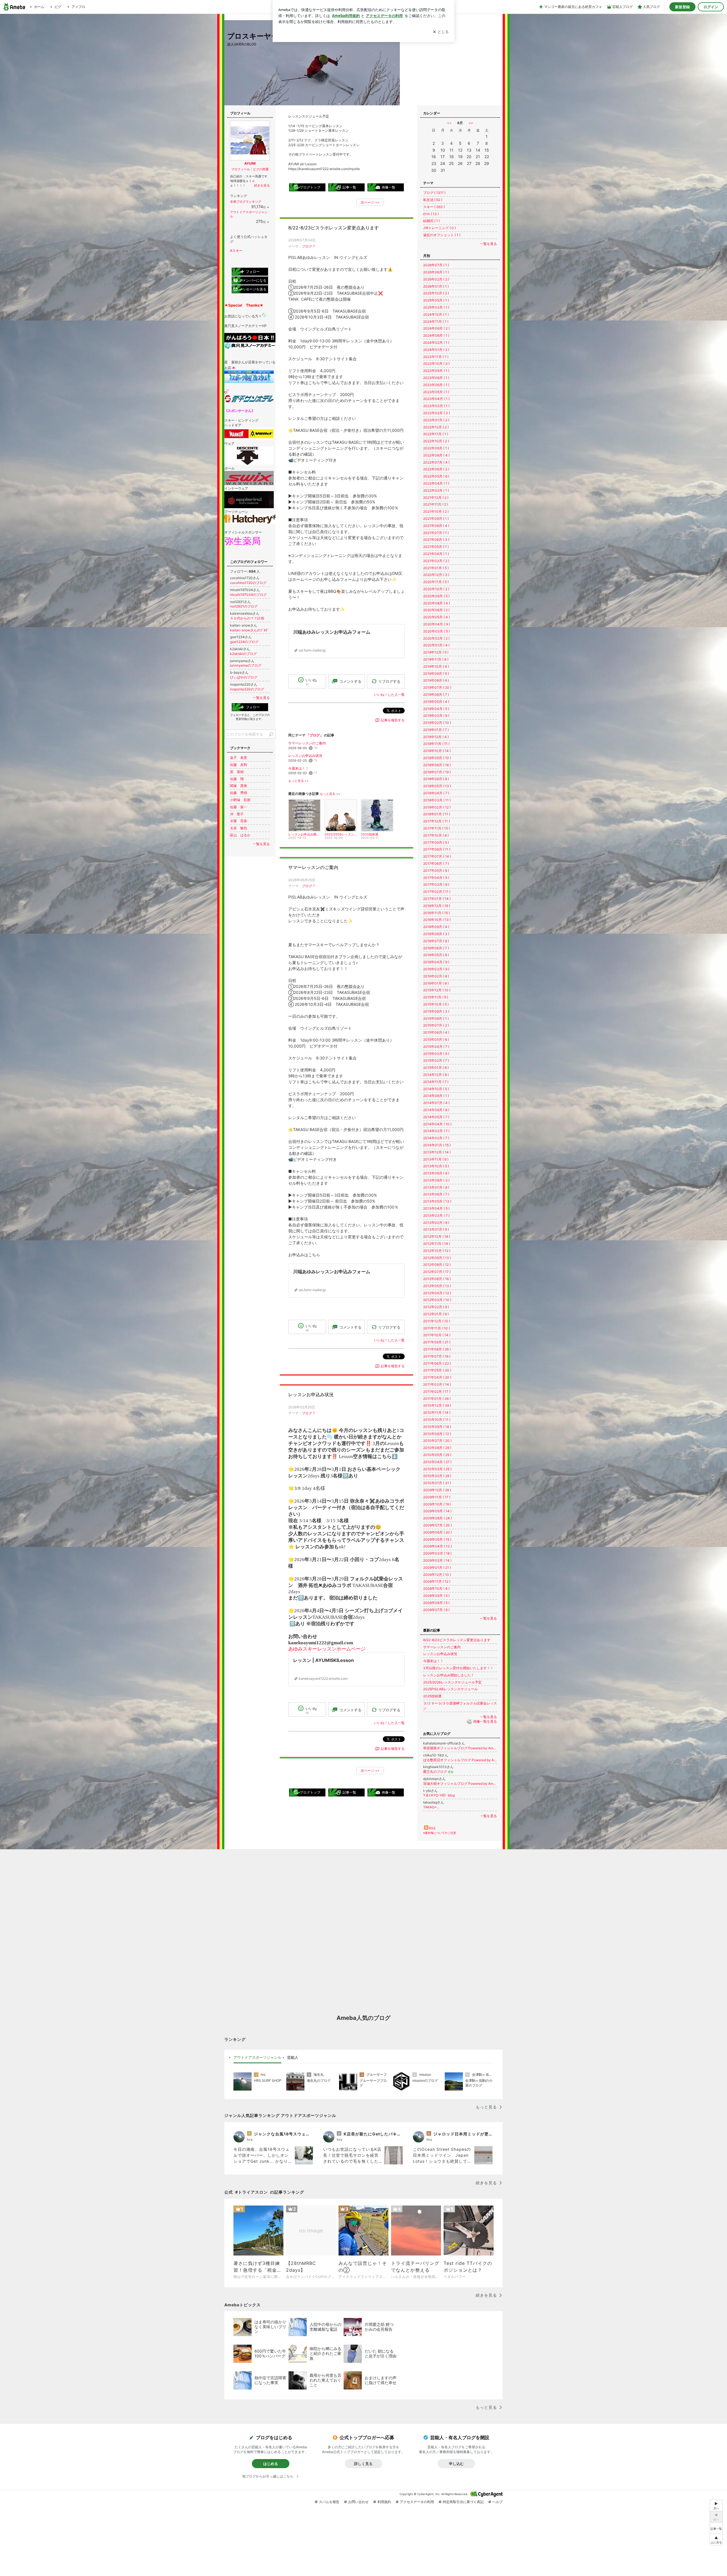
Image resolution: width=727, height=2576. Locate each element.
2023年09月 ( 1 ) (436, 371)
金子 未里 (239, 758)
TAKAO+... (431, 1807)
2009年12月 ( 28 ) (437, 1490)
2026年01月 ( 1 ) (436, 286)
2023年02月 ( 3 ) (436, 413)
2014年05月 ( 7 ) (436, 1117)
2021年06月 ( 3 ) (436, 540)
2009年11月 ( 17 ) (437, 1497)
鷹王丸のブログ (438, 1772)
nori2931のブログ (244, 606)
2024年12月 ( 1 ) (436, 314)
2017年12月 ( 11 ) (436, 821)
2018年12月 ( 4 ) (436, 737)
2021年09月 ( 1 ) (436, 519)
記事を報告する (393, 720)
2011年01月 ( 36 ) (437, 1399)
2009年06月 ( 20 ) (437, 1532)
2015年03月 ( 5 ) (436, 1054)
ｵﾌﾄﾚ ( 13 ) (431, 214)
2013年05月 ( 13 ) (437, 1201)
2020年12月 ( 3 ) (436, 575)
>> (471, 123)
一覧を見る (488, 244)
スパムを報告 (329, 2502)
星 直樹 (237, 772)
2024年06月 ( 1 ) (436, 335)
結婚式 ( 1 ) (432, 221)
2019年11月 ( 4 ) (436, 659)
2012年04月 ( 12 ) (437, 1293)
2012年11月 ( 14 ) (437, 1244)
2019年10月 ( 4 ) (436, 666)
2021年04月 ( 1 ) (436, 554)
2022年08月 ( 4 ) (436, 455)
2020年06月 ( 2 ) (436, 610)
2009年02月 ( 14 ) (437, 1560)
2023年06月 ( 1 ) (436, 385)
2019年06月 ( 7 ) (436, 695)
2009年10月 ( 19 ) (437, 1504)
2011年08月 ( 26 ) (437, 1349)
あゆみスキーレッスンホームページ (327, 1649)
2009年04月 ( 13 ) (437, 1546)
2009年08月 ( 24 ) (437, 1518)
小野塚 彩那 (240, 800)
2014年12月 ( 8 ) (436, 1075)
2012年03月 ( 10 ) (437, 1300)
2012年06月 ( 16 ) (437, 1279)
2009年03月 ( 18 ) (437, 1553)
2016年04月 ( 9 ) (436, 962)
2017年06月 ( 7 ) (436, 863)
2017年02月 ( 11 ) (437, 892)
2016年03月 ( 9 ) (436, 969)
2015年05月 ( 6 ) (436, 1039)
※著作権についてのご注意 (440, 1833)
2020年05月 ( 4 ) (436, 617)
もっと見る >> (298, 781)
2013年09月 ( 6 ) (436, 1173)
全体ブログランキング (246, 202)
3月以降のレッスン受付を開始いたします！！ (458, 1668)
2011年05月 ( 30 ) (437, 1370)
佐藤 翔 (237, 779)
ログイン (711, 7)
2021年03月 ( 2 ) (436, 561)
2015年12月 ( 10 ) (437, 990)
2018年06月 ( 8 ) (436, 779)
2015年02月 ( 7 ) (436, 1060)
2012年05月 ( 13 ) (437, 1286)
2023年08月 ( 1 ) (436, 378)
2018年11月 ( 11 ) (436, 744)
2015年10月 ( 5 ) (436, 1004)
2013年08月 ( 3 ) (436, 1180)
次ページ (370, 202)
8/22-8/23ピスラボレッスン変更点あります (334, 228)
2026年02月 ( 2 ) (436, 279)
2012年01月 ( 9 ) (436, 1314)
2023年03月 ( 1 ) (436, 406)
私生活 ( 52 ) (433, 200)
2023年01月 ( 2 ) (436, 420)
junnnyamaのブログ (246, 665)
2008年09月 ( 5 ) (436, 1596)
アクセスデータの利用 (417, 2502)
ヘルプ (498, 2502)
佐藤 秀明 (239, 793)
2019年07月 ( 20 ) (437, 687)
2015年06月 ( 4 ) (436, 1032)
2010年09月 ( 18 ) (437, 1427)
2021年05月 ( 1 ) (436, 547)
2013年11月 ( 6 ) (436, 1159)
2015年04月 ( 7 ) (436, 1047)
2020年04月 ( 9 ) (436, 624)
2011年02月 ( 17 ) (437, 1391)
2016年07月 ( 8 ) (436, 941)
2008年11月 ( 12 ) (437, 1581)
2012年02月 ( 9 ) (436, 1307)
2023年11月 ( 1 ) (436, 357)
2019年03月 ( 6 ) (436, 716)
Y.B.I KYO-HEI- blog (439, 1795)
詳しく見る (363, 2464)
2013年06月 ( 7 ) (436, 1194)
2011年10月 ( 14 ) (437, 1335)
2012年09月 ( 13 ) (437, 1258)
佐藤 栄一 (239, 807)
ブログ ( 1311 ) (434, 193)
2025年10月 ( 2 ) (436, 293)
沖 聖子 (237, 814)
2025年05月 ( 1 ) (436, 300)
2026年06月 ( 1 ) (436, 272)
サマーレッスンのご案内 (307, 743)
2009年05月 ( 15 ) (437, 1539)
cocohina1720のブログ (248, 583)
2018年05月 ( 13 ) (437, 786)
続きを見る (262, 185)
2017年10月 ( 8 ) (436, 835)
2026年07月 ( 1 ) (436, 265)
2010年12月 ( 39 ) (437, 1405)
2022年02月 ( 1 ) (436, 490)
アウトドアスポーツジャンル (257, 2057)
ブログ (307, 246)
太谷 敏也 (239, 828)
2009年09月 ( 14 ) (437, 1511)
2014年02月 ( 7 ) (436, 1138)
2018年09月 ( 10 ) (437, 758)
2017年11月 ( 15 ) (436, 828)
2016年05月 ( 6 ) (436, 955)
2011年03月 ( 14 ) (437, 1384)
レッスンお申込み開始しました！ (449, 1675)
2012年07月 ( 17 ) (437, 1272)
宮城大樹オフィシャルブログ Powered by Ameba (460, 1784)
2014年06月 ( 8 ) (436, 1110)
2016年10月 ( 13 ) (437, 920)
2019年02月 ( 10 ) (437, 723)
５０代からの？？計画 (247, 618)
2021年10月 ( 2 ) (436, 511)
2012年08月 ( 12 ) (437, 1265)
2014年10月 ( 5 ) (436, 1089)
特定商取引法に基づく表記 (463, 2502)
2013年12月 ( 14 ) (437, 1152)
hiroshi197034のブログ (248, 595)
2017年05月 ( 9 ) (436, 871)
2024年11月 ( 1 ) (436, 322)
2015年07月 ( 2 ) (436, 1025)
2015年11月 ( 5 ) (436, 997)
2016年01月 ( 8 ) (436, 983)
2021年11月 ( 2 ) (436, 504)
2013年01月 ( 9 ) (436, 1229)
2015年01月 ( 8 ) (436, 1068)
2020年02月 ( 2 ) (436, 638)
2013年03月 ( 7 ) (436, 1215)
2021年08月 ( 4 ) (436, 526)
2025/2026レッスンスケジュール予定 (452, 1682)
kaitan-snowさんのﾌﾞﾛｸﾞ (249, 630)
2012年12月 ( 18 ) (437, 1236)
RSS (432, 1828)
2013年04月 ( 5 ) (436, 1208)
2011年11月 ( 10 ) (436, 1328)
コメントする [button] (350, 681)
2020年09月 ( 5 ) (436, 596)
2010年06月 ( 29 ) (437, 1448)
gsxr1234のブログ (244, 642)
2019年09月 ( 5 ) (436, 674)
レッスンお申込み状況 (305, 756)
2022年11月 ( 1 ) (436, 434)
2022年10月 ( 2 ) (436, 441)
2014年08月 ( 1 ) (436, 1096)
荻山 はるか (240, 835)
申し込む (456, 2464)
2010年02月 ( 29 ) (437, 1476)
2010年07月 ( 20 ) (437, 1441)
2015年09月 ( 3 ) (436, 1011)
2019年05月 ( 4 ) (436, 702)
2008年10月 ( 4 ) (436, 1588)
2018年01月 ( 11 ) (437, 814)
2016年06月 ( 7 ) (436, 948)
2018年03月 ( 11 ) (437, 800)
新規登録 (682, 7)
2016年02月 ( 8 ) (436, 976)
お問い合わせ (358, 2502)
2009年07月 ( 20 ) (437, 1525)
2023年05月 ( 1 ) (436, 392)
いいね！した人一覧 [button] (389, 695)
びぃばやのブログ (244, 677)
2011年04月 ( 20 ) (437, 1377)
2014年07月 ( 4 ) (436, 1103)
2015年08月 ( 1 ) (436, 1018)
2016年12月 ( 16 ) (437, 906)
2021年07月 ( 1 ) (436, 533)
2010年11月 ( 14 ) (437, 1412)
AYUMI (250, 163)
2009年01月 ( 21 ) (437, 1567)
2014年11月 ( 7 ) (436, 1082)
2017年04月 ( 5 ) (436, 878)
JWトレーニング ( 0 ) (439, 228)
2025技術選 (432, 1696)
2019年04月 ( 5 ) (436, 709)
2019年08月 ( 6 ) (436, 680)
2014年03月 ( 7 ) (436, 1131)
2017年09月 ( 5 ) (436, 842)
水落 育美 (239, 821)
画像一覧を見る (485, 1722)
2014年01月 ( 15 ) (437, 1145)
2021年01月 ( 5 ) (436, 568)
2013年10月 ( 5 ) (436, 1166)
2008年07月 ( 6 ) (436, 1610)
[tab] (257, 2058)
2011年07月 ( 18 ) (437, 1356)
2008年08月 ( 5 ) (436, 1603)
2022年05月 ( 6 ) (436, 476)
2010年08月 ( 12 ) (437, 1434)
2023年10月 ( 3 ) (436, 364)
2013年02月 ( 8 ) (436, 1223)
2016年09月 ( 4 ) (436, 927)
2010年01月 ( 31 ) (437, 1483)
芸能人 (293, 2057)
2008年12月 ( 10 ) (437, 1575)
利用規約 (384, 2502)
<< (449, 123)
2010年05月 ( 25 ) (437, 1455)
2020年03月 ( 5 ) (436, 631)
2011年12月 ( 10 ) (437, 1321)
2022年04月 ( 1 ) (436, 483)
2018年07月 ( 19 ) (437, 772)
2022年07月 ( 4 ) (436, 462)
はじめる (271, 2464)
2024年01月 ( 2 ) (436, 350)
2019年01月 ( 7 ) (436, 730)
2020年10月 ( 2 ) (436, 589)
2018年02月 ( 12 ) (437, 807)
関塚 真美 (239, 786)
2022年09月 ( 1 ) (436, 448)
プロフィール (241, 169)
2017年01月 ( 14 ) (437, 899)
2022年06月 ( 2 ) (436, 469)
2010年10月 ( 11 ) (437, 1420)
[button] (716, 2540)
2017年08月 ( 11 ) (437, 849)
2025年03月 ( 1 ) (436, 307)
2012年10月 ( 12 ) (437, 1251)
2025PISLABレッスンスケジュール (450, 1689)
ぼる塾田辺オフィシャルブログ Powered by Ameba (460, 1760)
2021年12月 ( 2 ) (436, 498)
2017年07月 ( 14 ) (437, 856)
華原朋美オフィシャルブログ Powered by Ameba (460, 1748)
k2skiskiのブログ (243, 654)
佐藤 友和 (239, 765)
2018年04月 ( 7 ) (436, 793)
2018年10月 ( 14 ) (437, 751)
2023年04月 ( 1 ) (436, 399)
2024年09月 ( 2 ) (436, 328)
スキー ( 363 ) (434, 207)
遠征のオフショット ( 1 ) (442, 235)
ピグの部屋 (261, 169)
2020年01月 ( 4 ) (436, 645)
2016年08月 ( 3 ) (436, 934)
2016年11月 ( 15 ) (436, 913)
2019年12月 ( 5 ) (436, 652)
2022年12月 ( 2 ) (436, 427)
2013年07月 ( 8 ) (436, 1187)
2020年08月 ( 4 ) (436, 603)
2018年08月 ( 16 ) (437, 765)
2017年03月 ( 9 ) (436, 884)
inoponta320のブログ (247, 689)
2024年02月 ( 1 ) (436, 343)
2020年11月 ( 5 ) (436, 582)
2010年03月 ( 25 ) (437, 1469)
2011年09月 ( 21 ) (437, 1342)
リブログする (389, 681)
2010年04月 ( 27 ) (437, 1462)
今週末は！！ (298, 768)
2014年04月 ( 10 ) (437, 1124)
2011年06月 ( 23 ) (437, 1363)
